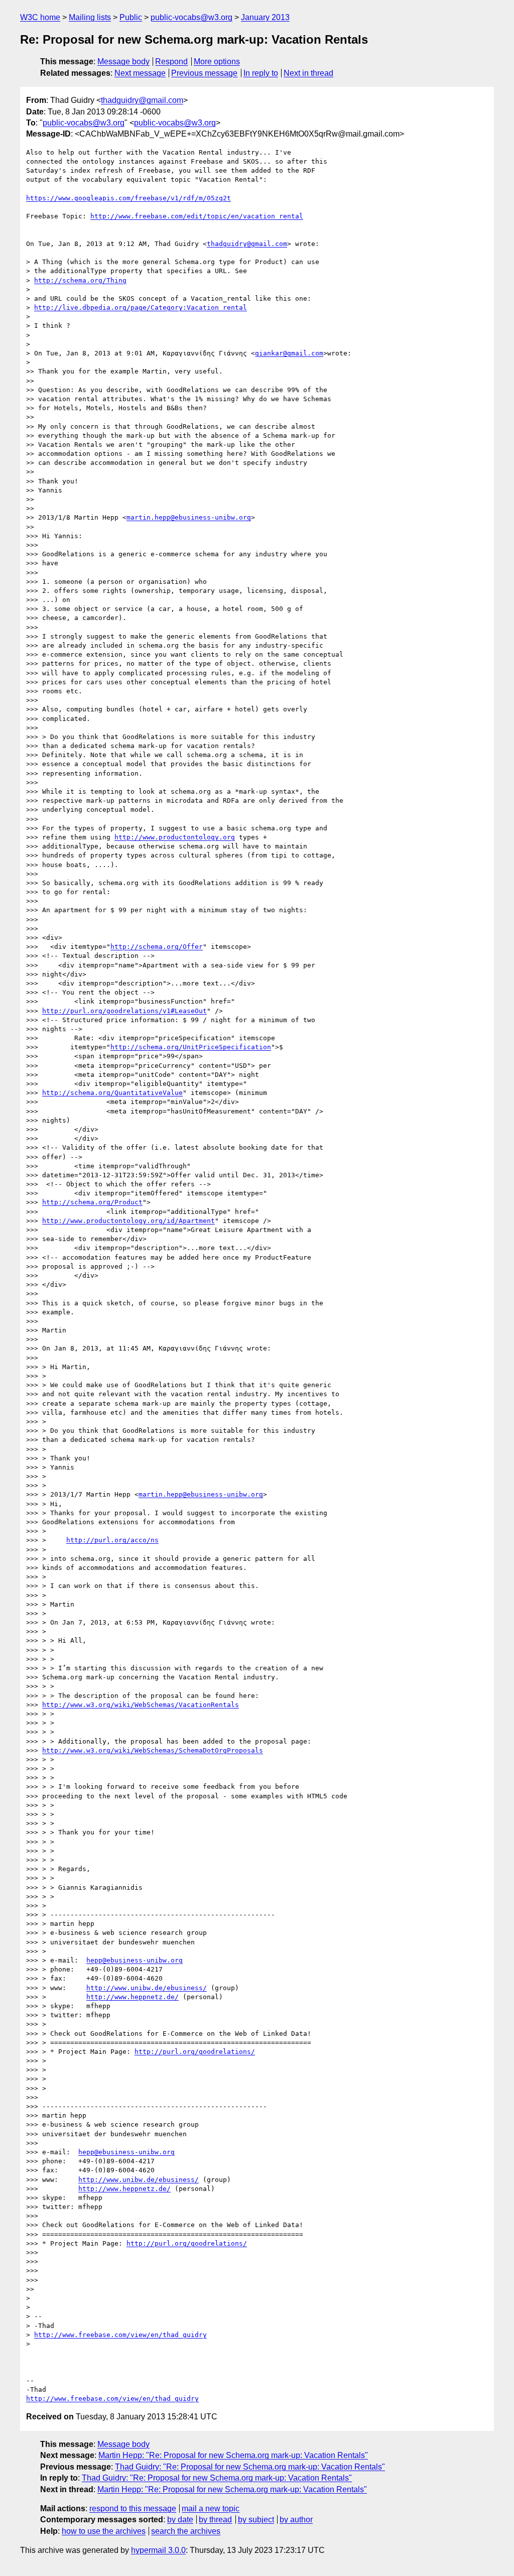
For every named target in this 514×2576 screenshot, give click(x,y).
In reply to (261, 73)
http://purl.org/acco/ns (112, 1540)
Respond (171, 62)
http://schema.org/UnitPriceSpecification (191, 1047)
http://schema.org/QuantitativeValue (112, 1093)
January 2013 (265, 17)
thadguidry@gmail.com (142, 100)
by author (296, 2520)
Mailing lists (90, 17)
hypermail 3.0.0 (158, 2550)
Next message (140, 73)
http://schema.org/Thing (80, 280)
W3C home (40, 17)
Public (131, 17)
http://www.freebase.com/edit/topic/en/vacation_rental (197, 216)
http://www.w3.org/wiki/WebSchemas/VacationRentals (141, 1705)
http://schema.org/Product (92, 1202)
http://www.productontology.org (175, 837)
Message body (123, 62)
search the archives (186, 2531)
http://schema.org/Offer (157, 947)
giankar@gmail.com (289, 353)
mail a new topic (211, 2508)
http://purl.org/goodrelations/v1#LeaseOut (124, 1011)
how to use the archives (104, 2531)
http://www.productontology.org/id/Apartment (128, 1221)
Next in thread (308, 73)
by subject (256, 2520)
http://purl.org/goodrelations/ (195, 2052)
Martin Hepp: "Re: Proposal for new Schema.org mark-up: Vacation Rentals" (233, 2455)
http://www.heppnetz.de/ (133, 1997)
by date (180, 2520)
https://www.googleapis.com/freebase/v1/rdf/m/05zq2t (128, 198)
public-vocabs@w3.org (191, 17)
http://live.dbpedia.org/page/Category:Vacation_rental (141, 308)
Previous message (204, 73)
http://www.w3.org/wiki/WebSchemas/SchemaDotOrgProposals (153, 1750)
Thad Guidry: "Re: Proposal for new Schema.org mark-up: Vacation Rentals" (250, 2467)
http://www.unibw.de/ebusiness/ (147, 1988)
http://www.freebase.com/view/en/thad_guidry (120, 2335)
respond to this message (133, 2508)
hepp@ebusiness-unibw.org (135, 1960)
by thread (215, 2520)
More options (217, 62)
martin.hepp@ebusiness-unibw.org (189, 517)
